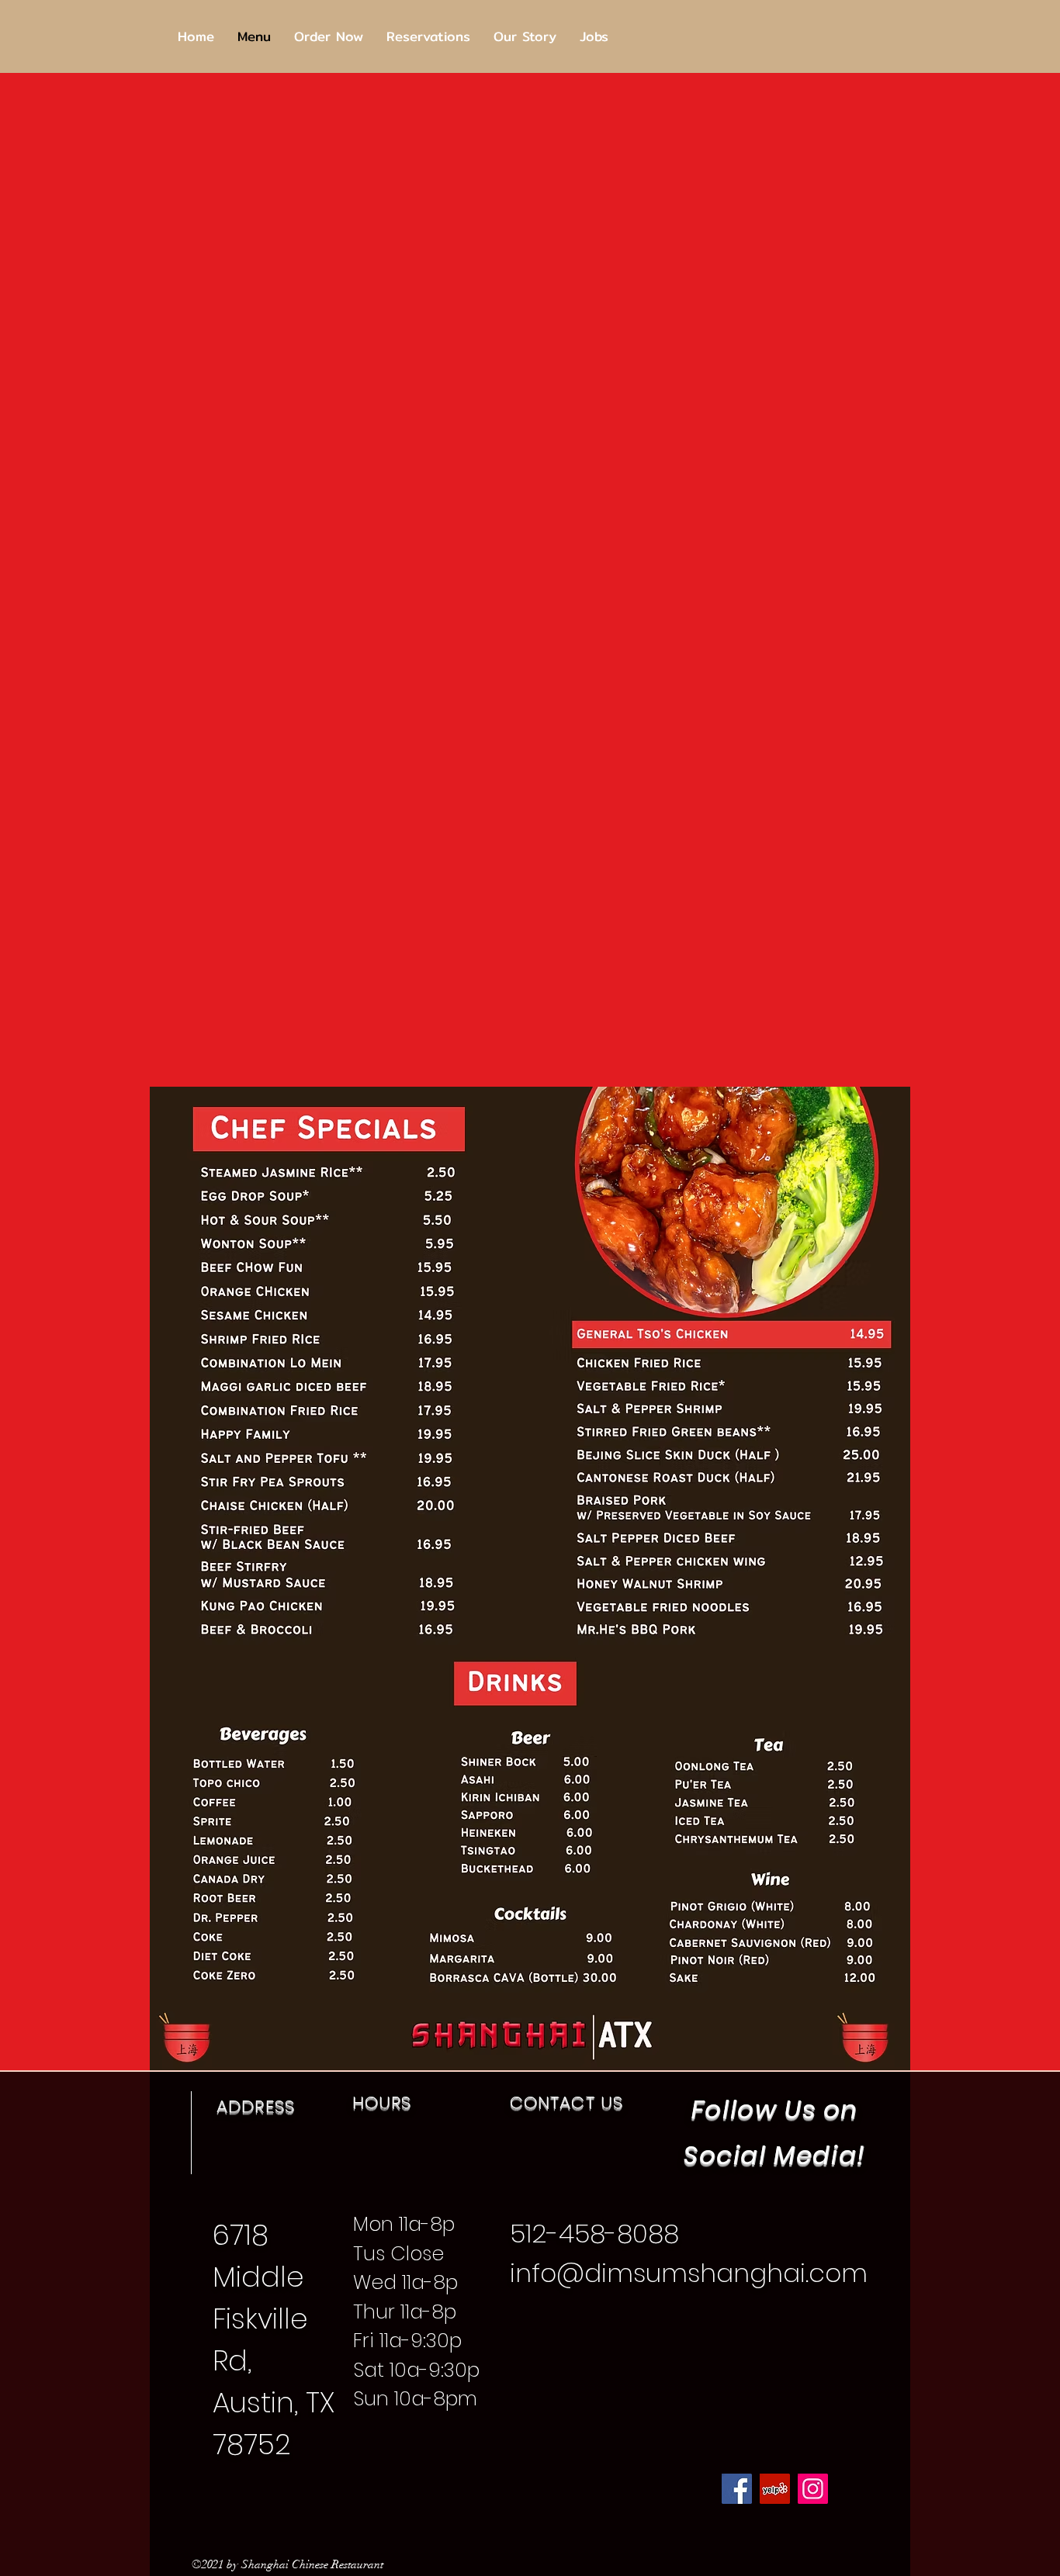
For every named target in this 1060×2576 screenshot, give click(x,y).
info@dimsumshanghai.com (689, 2273)
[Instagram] (813, 2489)
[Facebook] (737, 2489)
